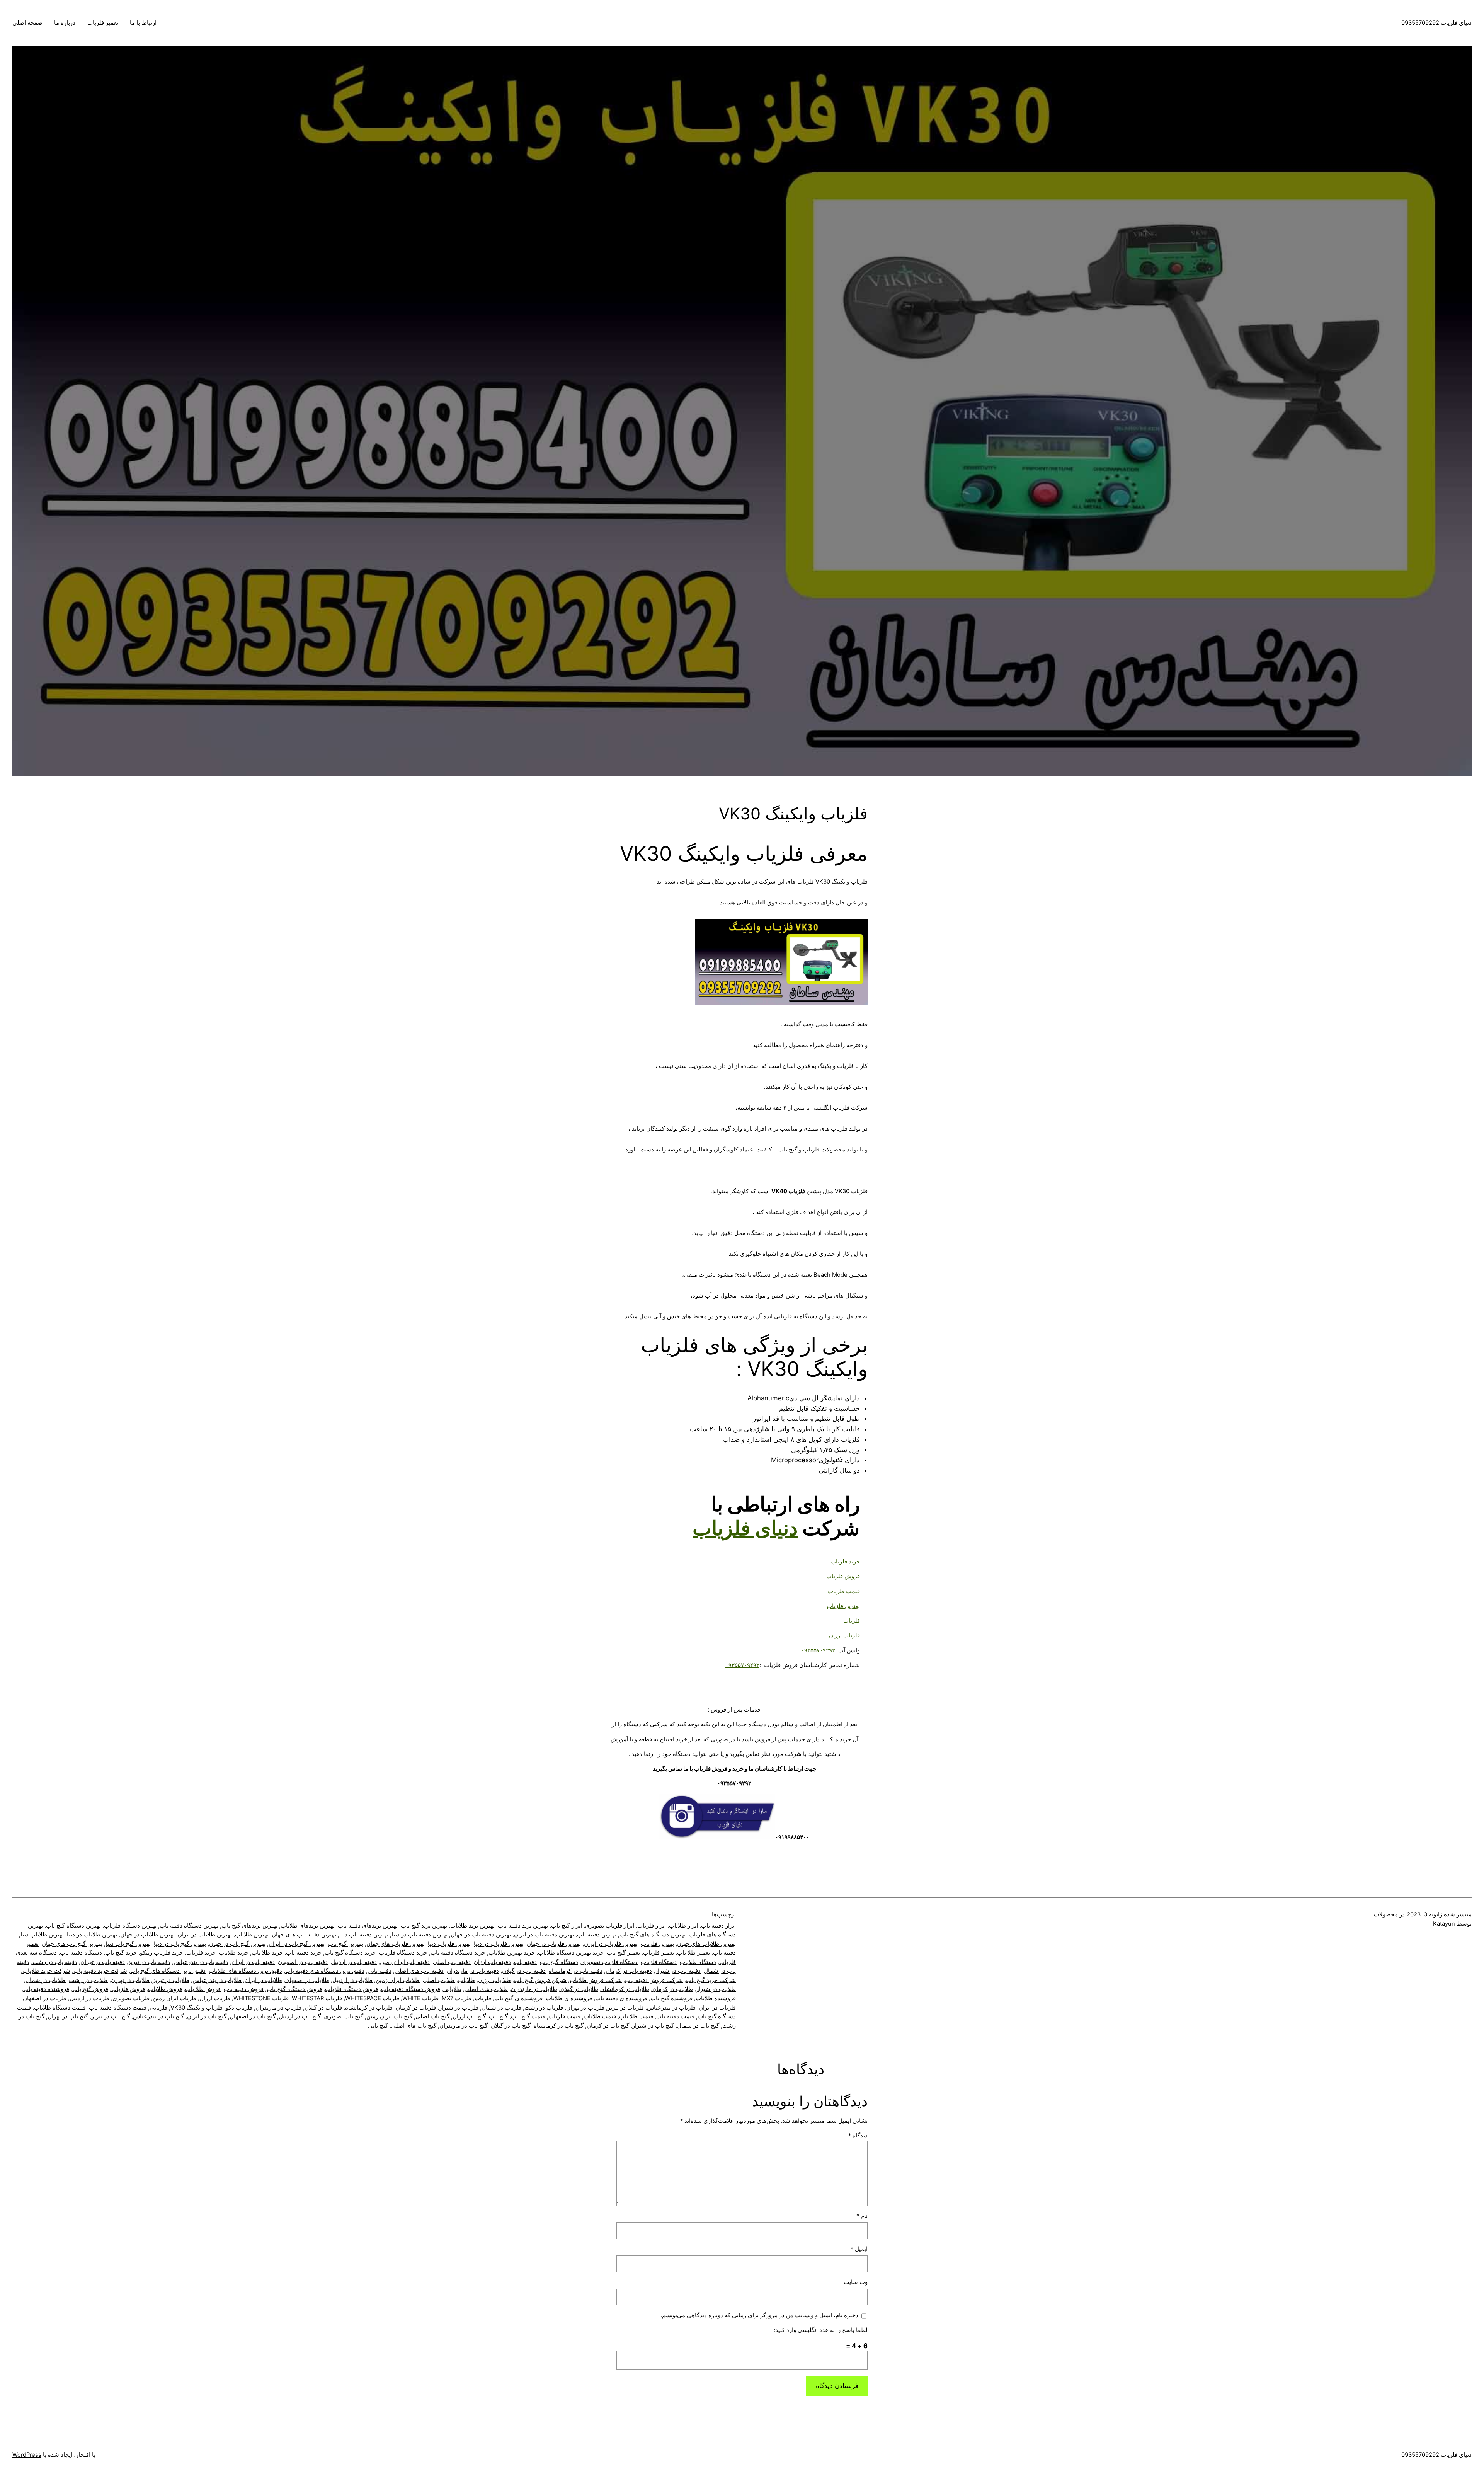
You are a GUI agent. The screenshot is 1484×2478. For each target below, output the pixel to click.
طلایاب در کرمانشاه (625, 1989)
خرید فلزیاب (201, 1953)
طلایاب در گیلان (579, 1989)
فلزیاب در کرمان (416, 2008)
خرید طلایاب (234, 1953)
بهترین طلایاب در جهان (147, 1935)
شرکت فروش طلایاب (596, 1980)
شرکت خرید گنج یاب (711, 1980)
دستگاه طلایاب (698, 1962)
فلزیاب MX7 (457, 1998)
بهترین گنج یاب (345, 1944)
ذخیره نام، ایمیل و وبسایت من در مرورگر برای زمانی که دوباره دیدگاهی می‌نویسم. (759, 2315)
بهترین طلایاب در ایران (205, 1935)
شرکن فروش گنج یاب (540, 1980)
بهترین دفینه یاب (597, 1935)
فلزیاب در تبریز (626, 2008)
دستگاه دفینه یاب (81, 1953)
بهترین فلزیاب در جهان (554, 1944)
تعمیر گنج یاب (623, 1953)
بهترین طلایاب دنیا (42, 1935)
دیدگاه (858, 2136)
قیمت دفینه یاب (675, 2016)
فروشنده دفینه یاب (46, 1989)
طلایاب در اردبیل (352, 1980)
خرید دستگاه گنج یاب (350, 1953)
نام (862, 2216)
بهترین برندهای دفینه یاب (368, 1926)
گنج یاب (498, 2016)
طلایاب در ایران (263, 1980)
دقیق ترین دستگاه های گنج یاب (168, 1971)
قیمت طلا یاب (636, 2016)
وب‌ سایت (856, 2282)
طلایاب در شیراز (716, 1989)
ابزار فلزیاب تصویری (610, 1926)
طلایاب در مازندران (534, 1989)
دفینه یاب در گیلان (524, 1971)
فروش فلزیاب (128, 1989)
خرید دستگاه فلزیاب (403, 1953)
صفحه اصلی (27, 23)
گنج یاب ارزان (469, 2016)
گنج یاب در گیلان (511, 2026)
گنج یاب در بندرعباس (158, 2016)
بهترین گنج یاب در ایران (297, 1944)
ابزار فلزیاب (652, 1926)
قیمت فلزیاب (564, 2016)
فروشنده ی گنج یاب (518, 1998)
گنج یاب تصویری (344, 2016)
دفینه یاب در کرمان (629, 1971)
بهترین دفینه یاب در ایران (544, 1935)
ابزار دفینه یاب (718, 1926)
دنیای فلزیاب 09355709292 (1436, 23)
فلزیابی (158, 2008)
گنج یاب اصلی (432, 2016)
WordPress (27, 2455)
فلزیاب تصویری (131, 1998)
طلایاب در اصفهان (307, 1980)
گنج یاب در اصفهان (253, 2016)
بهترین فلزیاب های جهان (396, 1944)
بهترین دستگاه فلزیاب (130, 1926)
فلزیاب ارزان (215, 1998)
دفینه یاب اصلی (452, 1962)
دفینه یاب (525, 1962)
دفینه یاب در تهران (103, 1962)
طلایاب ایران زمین (398, 1980)
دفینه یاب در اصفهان (303, 1962)
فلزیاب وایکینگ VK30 (197, 2008)
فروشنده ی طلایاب (569, 1998)
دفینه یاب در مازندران (473, 1971)
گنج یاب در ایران (207, 2016)
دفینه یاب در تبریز (149, 1962)
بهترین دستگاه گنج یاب (73, 1926)
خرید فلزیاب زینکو (162, 1953)
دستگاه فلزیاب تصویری (609, 1962)
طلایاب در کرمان (673, 1989)
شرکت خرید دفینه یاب (100, 1971)
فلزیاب (483, 1998)
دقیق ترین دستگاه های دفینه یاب (325, 1971)
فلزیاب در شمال (501, 2008)
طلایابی (452, 1989)
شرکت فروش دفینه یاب (654, 1980)
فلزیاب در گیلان (323, 2008)
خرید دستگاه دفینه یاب (458, 1953)
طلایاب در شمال (46, 1980)
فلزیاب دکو (239, 2008)
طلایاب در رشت (88, 1980)
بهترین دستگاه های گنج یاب (653, 1935)
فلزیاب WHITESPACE (372, 1998)
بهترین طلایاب (252, 1935)
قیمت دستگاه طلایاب (60, 2008)
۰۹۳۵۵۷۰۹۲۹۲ (818, 1650)
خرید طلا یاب (267, 1953)
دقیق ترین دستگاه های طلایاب (245, 1971)
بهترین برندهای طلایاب (308, 1926)
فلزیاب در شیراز (459, 2008)
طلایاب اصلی (439, 1980)
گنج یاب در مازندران (464, 2026)
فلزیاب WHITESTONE (261, 1998)
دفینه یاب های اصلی (419, 1971)
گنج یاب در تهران (68, 2016)
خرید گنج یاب (121, 1953)
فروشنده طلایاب (716, 1998)
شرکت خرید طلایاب (46, 1971)
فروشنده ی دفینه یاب (621, 1998)
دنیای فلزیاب (745, 1528)
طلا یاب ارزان (494, 1980)
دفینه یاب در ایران (253, 1962)
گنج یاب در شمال (698, 2026)
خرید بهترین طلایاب (512, 1953)
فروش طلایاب (165, 1989)
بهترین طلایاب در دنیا (92, 1935)
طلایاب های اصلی (486, 1989)
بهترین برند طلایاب (472, 1926)
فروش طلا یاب (203, 1989)
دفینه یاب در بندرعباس (201, 1962)
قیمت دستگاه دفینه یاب (118, 2008)
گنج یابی (378, 2026)
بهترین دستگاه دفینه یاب (189, 1926)
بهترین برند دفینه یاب (523, 1926)
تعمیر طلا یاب (693, 1953)
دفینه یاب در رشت (55, 1962)
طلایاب (466, 1980)
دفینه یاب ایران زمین (405, 1962)
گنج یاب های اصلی (414, 2026)
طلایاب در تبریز (171, 1980)
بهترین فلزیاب (657, 1944)
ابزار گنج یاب (567, 1926)
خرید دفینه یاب (304, 1953)
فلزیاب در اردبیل (89, 1998)
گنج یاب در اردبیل (300, 2016)
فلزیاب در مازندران (278, 2008)
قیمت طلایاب (600, 2016)
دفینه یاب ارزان (492, 1962)
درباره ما (65, 23)
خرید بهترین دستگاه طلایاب (571, 1953)
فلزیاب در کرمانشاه (369, 2008)
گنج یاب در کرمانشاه (559, 2026)
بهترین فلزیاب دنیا (449, 1944)
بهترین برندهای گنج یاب (249, 1926)
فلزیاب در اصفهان (45, 1998)
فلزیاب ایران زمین (174, 1998)
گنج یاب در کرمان (608, 2026)
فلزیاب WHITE (420, 1998)
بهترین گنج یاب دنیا (128, 1944)
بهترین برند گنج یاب (424, 1926)
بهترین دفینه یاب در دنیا (420, 1935)
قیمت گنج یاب (528, 2016)
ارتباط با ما (143, 23)
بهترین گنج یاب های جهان (72, 1944)
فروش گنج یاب (90, 1989)
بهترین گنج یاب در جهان (237, 1944)
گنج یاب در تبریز (111, 2016)
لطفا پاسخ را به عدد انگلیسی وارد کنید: (821, 2330)
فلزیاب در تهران (585, 2008)
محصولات (1386, 1914)
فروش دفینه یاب (244, 1989)
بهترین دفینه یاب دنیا (364, 1935)
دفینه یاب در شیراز (678, 1971)
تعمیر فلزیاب (103, 23)
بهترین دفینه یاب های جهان (304, 1935)
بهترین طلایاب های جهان (706, 1944)
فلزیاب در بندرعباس (671, 2008)
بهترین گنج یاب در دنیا (180, 1944)
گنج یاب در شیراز (653, 2026)
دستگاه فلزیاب (659, 1962)
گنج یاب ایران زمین (389, 2016)
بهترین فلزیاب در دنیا (499, 1944)
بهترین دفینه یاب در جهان (481, 1935)
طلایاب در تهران (130, 1980)
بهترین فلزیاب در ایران (611, 1944)
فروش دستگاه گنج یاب (294, 1989)
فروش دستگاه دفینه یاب (411, 1989)
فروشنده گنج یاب (671, 1998)
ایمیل (859, 2249)
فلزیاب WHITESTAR (317, 1998)
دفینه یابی (380, 1971)
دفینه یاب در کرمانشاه (576, 1971)
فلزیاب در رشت (544, 2008)
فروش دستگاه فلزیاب (351, 1989)
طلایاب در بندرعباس (217, 1980)
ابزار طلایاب (683, 1926)
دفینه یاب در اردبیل (354, 1962)
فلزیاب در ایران (717, 2008)
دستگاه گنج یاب (559, 1962)
